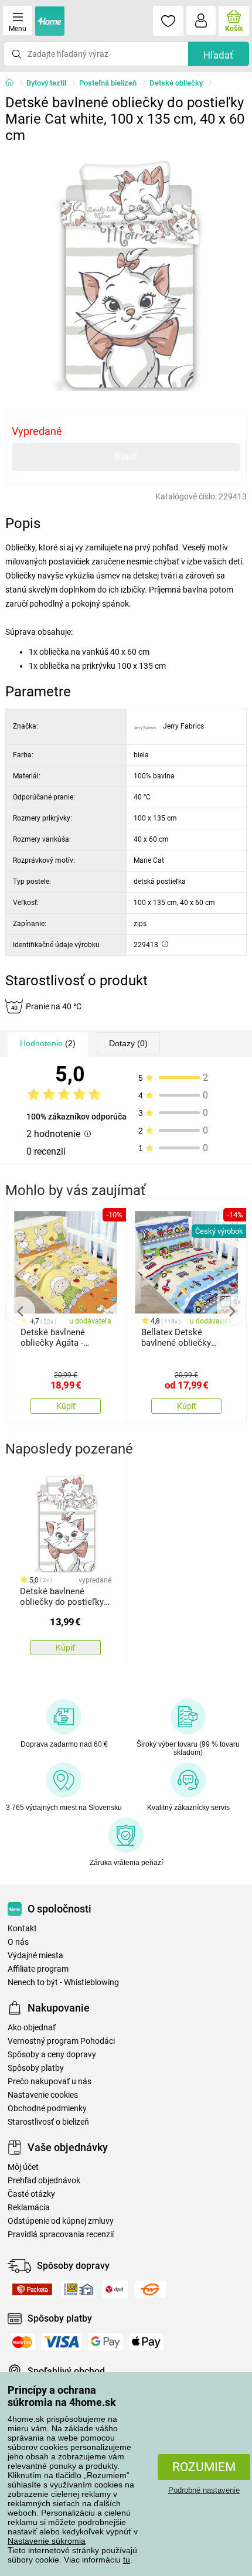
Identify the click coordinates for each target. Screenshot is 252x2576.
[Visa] (62, 2342)
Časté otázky (31, 2194)
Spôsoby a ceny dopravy (52, 2055)
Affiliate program (38, 1969)
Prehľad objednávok (44, 2181)
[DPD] (115, 2289)
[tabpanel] (126, 270)
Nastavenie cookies (43, 2095)
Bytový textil (46, 83)
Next (231, 1311)
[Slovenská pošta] (79, 2289)
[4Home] (13, 83)
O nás (18, 1942)
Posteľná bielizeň (108, 83)
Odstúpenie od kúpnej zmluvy (61, 2221)
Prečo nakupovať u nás (50, 2082)
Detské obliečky (176, 83)
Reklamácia (29, 2208)
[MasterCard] (22, 2342)
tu (127, 2560)
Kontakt (22, 1929)
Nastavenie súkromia (47, 2541)
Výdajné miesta (35, 1956)
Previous (21, 1311)
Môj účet (23, 2167)
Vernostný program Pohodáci (61, 2041)
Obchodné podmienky (47, 2109)
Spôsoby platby (36, 2068)
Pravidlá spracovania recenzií (61, 2235)
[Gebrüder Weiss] (150, 2289)
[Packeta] (32, 2289)
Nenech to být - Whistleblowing (63, 1983)
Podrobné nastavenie (204, 2490)
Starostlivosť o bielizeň (48, 2122)
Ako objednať (32, 2028)
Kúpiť (126, 456)
